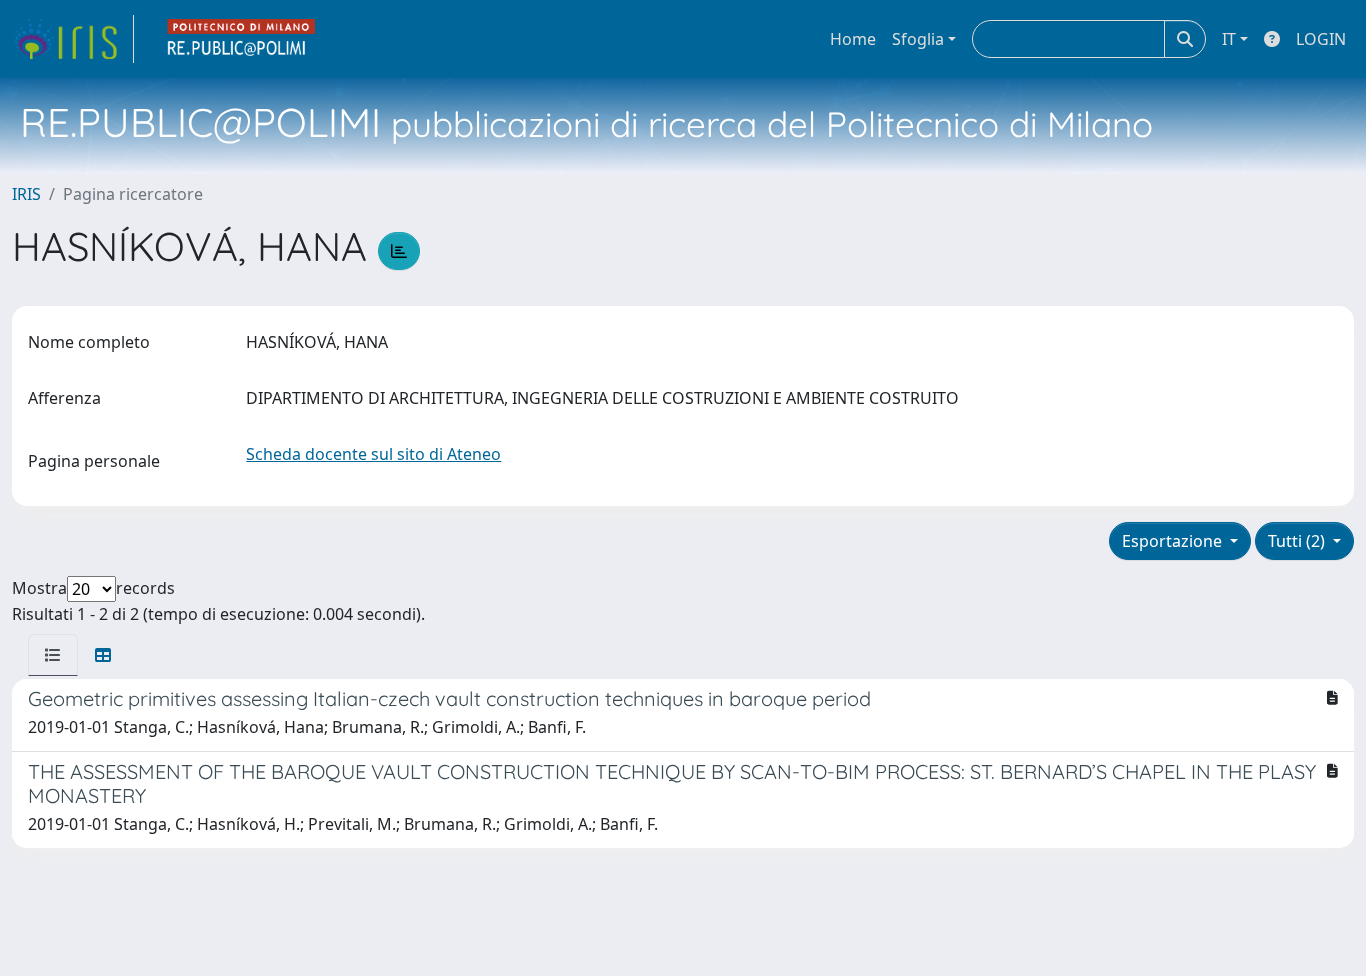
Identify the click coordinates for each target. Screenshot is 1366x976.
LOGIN (1321, 39)
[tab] (53, 655)
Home (853, 39)
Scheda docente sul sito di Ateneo (373, 454)
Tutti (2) (1298, 541)
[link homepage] (73, 39)
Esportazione (1174, 541)
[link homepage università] (242, 39)
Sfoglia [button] (918, 39)
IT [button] (1229, 39)
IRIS (26, 194)
